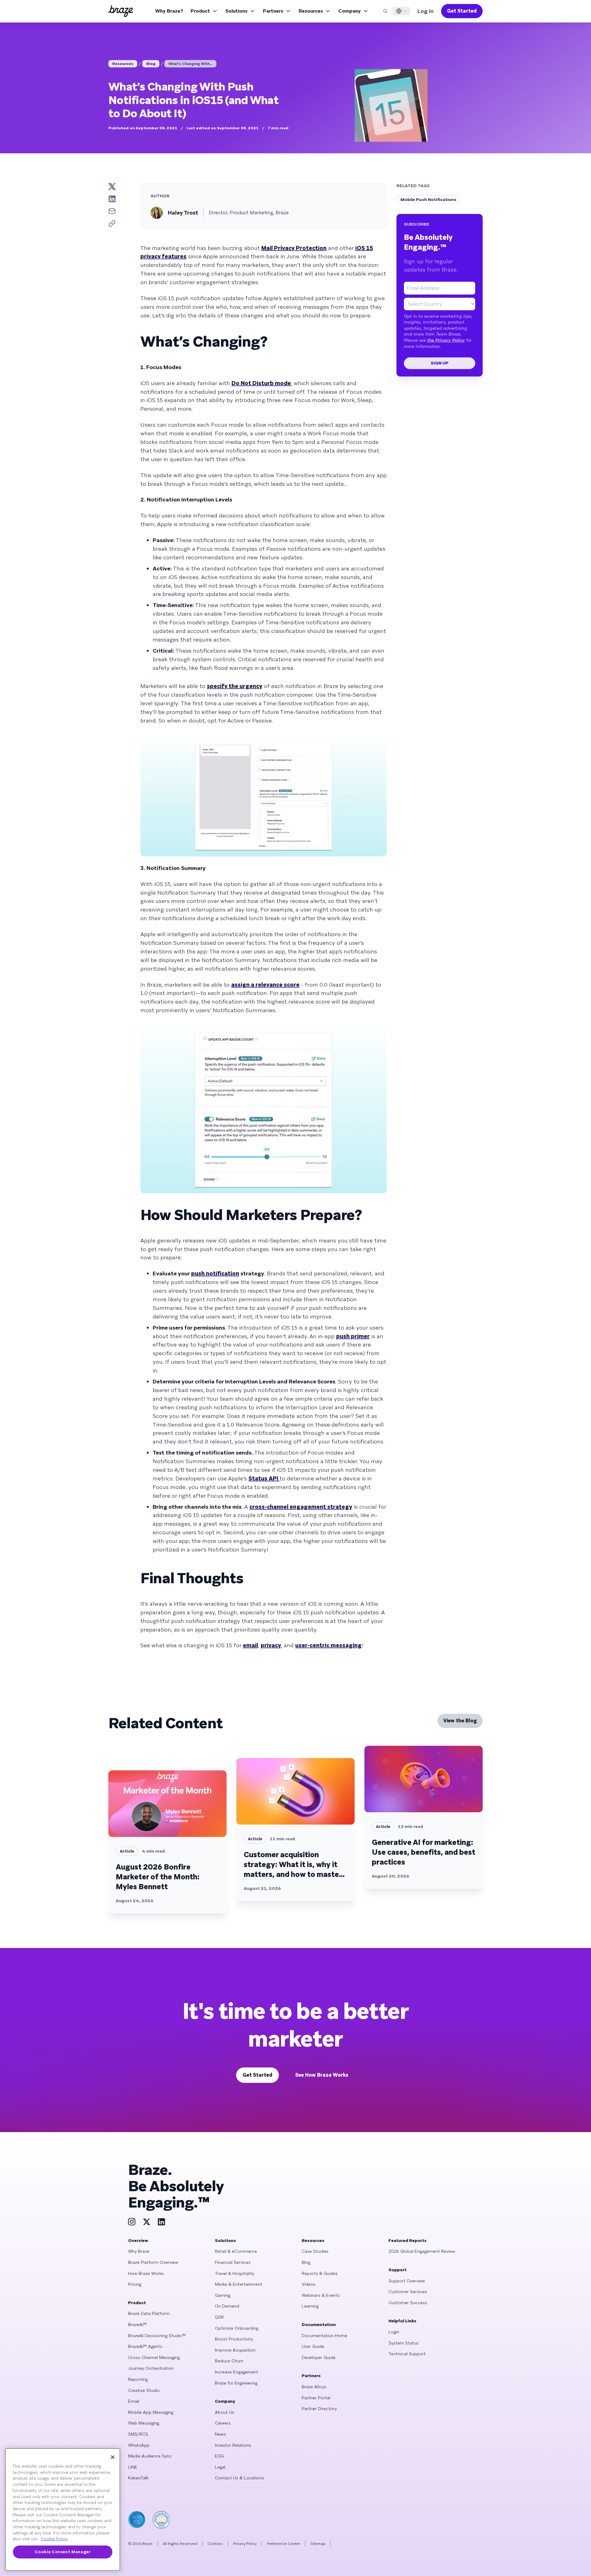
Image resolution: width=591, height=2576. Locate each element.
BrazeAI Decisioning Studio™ (157, 2336)
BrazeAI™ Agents (145, 2346)
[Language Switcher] (401, 11)
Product (200, 11)
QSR (219, 2317)
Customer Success (408, 2303)
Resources (311, 11)
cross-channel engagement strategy (301, 1507)
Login (394, 2332)
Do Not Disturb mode (261, 383)
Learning (310, 2306)
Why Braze (139, 2251)
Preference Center (283, 2544)
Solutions (236, 11)
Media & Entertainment (239, 2284)
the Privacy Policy (446, 340)
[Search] (385, 11)
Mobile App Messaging (151, 2412)
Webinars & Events (321, 2295)
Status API (264, 1478)
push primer (353, 1336)
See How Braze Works (322, 2075)
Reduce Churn (229, 2361)
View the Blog (460, 1721)
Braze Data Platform (149, 2313)
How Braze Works (146, 2273)
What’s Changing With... (190, 64)
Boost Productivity (234, 2339)
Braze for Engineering (236, 2383)
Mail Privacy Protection (294, 248)
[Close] (113, 2457)
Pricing (135, 2284)
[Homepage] (121, 11)
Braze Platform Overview (153, 2262)
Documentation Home (324, 2336)
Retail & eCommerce (236, 2251)
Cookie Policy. (54, 2539)
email (250, 1645)
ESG (219, 2456)
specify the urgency (235, 686)
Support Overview (407, 2281)
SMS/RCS (138, 2434)
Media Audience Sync (150, 2456)
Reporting (138, 2379)
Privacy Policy (245, 2544)
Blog (151, 64)
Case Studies (315, 2251)
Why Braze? (169, 11)
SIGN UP (440, 363)
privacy (271, 1645)
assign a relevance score (265, 985)
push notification (215, 1273)
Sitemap (318, 2544)
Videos (309, 2284)
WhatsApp (139, 2445)
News (220, 2434)
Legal (220, 2467)
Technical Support (407, 2354)
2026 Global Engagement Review (422, 2251)
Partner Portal (316, 2398)
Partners (273, 11)
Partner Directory (319, 2409)
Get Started (462, 11)
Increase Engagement (237, 2372)
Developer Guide (319, 2357)
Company (350, 11)
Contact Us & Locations (239, 2478)
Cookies (215, 2544)
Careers (223, 2423)
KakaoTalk (138, 2478)
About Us (225, 2412)
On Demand (227, 2306)
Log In (426, 11)
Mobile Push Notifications (428, 199)
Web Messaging (144, 2423)
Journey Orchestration (151, 2368)
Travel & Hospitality (235, 2273)
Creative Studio (144, 2390)
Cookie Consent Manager (62, 2552)
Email (134, 2401)
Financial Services (233, 2262)
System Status (404, 2343)
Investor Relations (233, 2445)
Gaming (223, 2295)
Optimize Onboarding (237, 2328)
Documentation (319, 2324)
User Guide (313, 2346)
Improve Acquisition (235, 2350)
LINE (133, 2467)
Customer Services (408, 2292)
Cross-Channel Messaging (154, 2357)
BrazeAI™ (137, 2324)
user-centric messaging (328, 1645)
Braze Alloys (314, 2387)
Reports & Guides (320, 2273)
